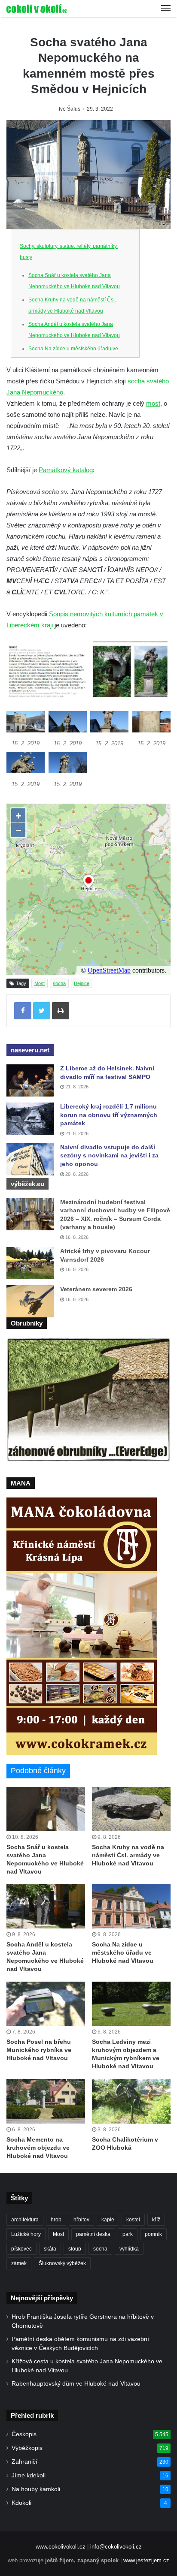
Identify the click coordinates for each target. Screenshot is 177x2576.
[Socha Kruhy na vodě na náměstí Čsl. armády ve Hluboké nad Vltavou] (131, 1809)
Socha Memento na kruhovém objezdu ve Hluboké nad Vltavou (38, 2148)
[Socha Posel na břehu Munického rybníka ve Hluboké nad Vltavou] (46, 2004)
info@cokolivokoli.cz (116, 2547)
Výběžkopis (27, 2448)
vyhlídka (129, 2249)
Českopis (24, 2434)
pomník (153, 2234)
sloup (75, 2249)
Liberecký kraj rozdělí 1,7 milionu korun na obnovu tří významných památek (109, 1115)
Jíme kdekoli (29, 2475)
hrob (56, 2220)
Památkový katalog (66, 470)
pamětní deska (93, 2234)
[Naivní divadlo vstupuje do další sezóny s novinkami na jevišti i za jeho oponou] (30, 1159)
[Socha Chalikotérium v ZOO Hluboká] (131, 2101)
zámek (19, 2263)
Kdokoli (21, 2503)
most (153, 403)
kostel (133, 2220)
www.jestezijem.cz (146, 2560)
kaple (108, 2220)
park (128, 2234)
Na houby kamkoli (36, 2489)
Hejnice (82, 983)
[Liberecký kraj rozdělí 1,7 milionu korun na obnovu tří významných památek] (30, 1119)
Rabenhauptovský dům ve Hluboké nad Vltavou (76, 2384)
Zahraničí (24, 2462)
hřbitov (81, 2220)
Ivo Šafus (70, 109)
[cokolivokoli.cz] (37, 9)
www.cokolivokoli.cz (61, 2547)
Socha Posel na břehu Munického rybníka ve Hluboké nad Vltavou (39, 2050)
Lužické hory (26, 2234)
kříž (156, 2220)
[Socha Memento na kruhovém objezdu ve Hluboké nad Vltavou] (46, 2101)
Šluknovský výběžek (62, 2263)
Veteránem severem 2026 (96, 1289)
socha (59, 983)
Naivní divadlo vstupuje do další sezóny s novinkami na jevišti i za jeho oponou (109, 1155)
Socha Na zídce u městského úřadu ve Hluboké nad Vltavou (123, 1952)
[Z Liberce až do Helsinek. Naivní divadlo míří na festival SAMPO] (30, 1080)
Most (40, 983)
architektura (25, 2220)
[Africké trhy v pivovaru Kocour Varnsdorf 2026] (30, 1263)
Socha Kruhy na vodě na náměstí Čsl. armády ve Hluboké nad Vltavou (128, 1855)
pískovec (21, 2249)
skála (50, 2249)
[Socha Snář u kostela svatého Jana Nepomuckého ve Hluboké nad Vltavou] (46, 1809)
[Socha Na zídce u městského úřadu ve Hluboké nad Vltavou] (131, 1906)
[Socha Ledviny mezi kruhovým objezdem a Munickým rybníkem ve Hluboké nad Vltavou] (131, 2004)
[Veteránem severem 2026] (30, 1301)
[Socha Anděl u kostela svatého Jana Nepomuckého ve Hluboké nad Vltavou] (46, 1906)
